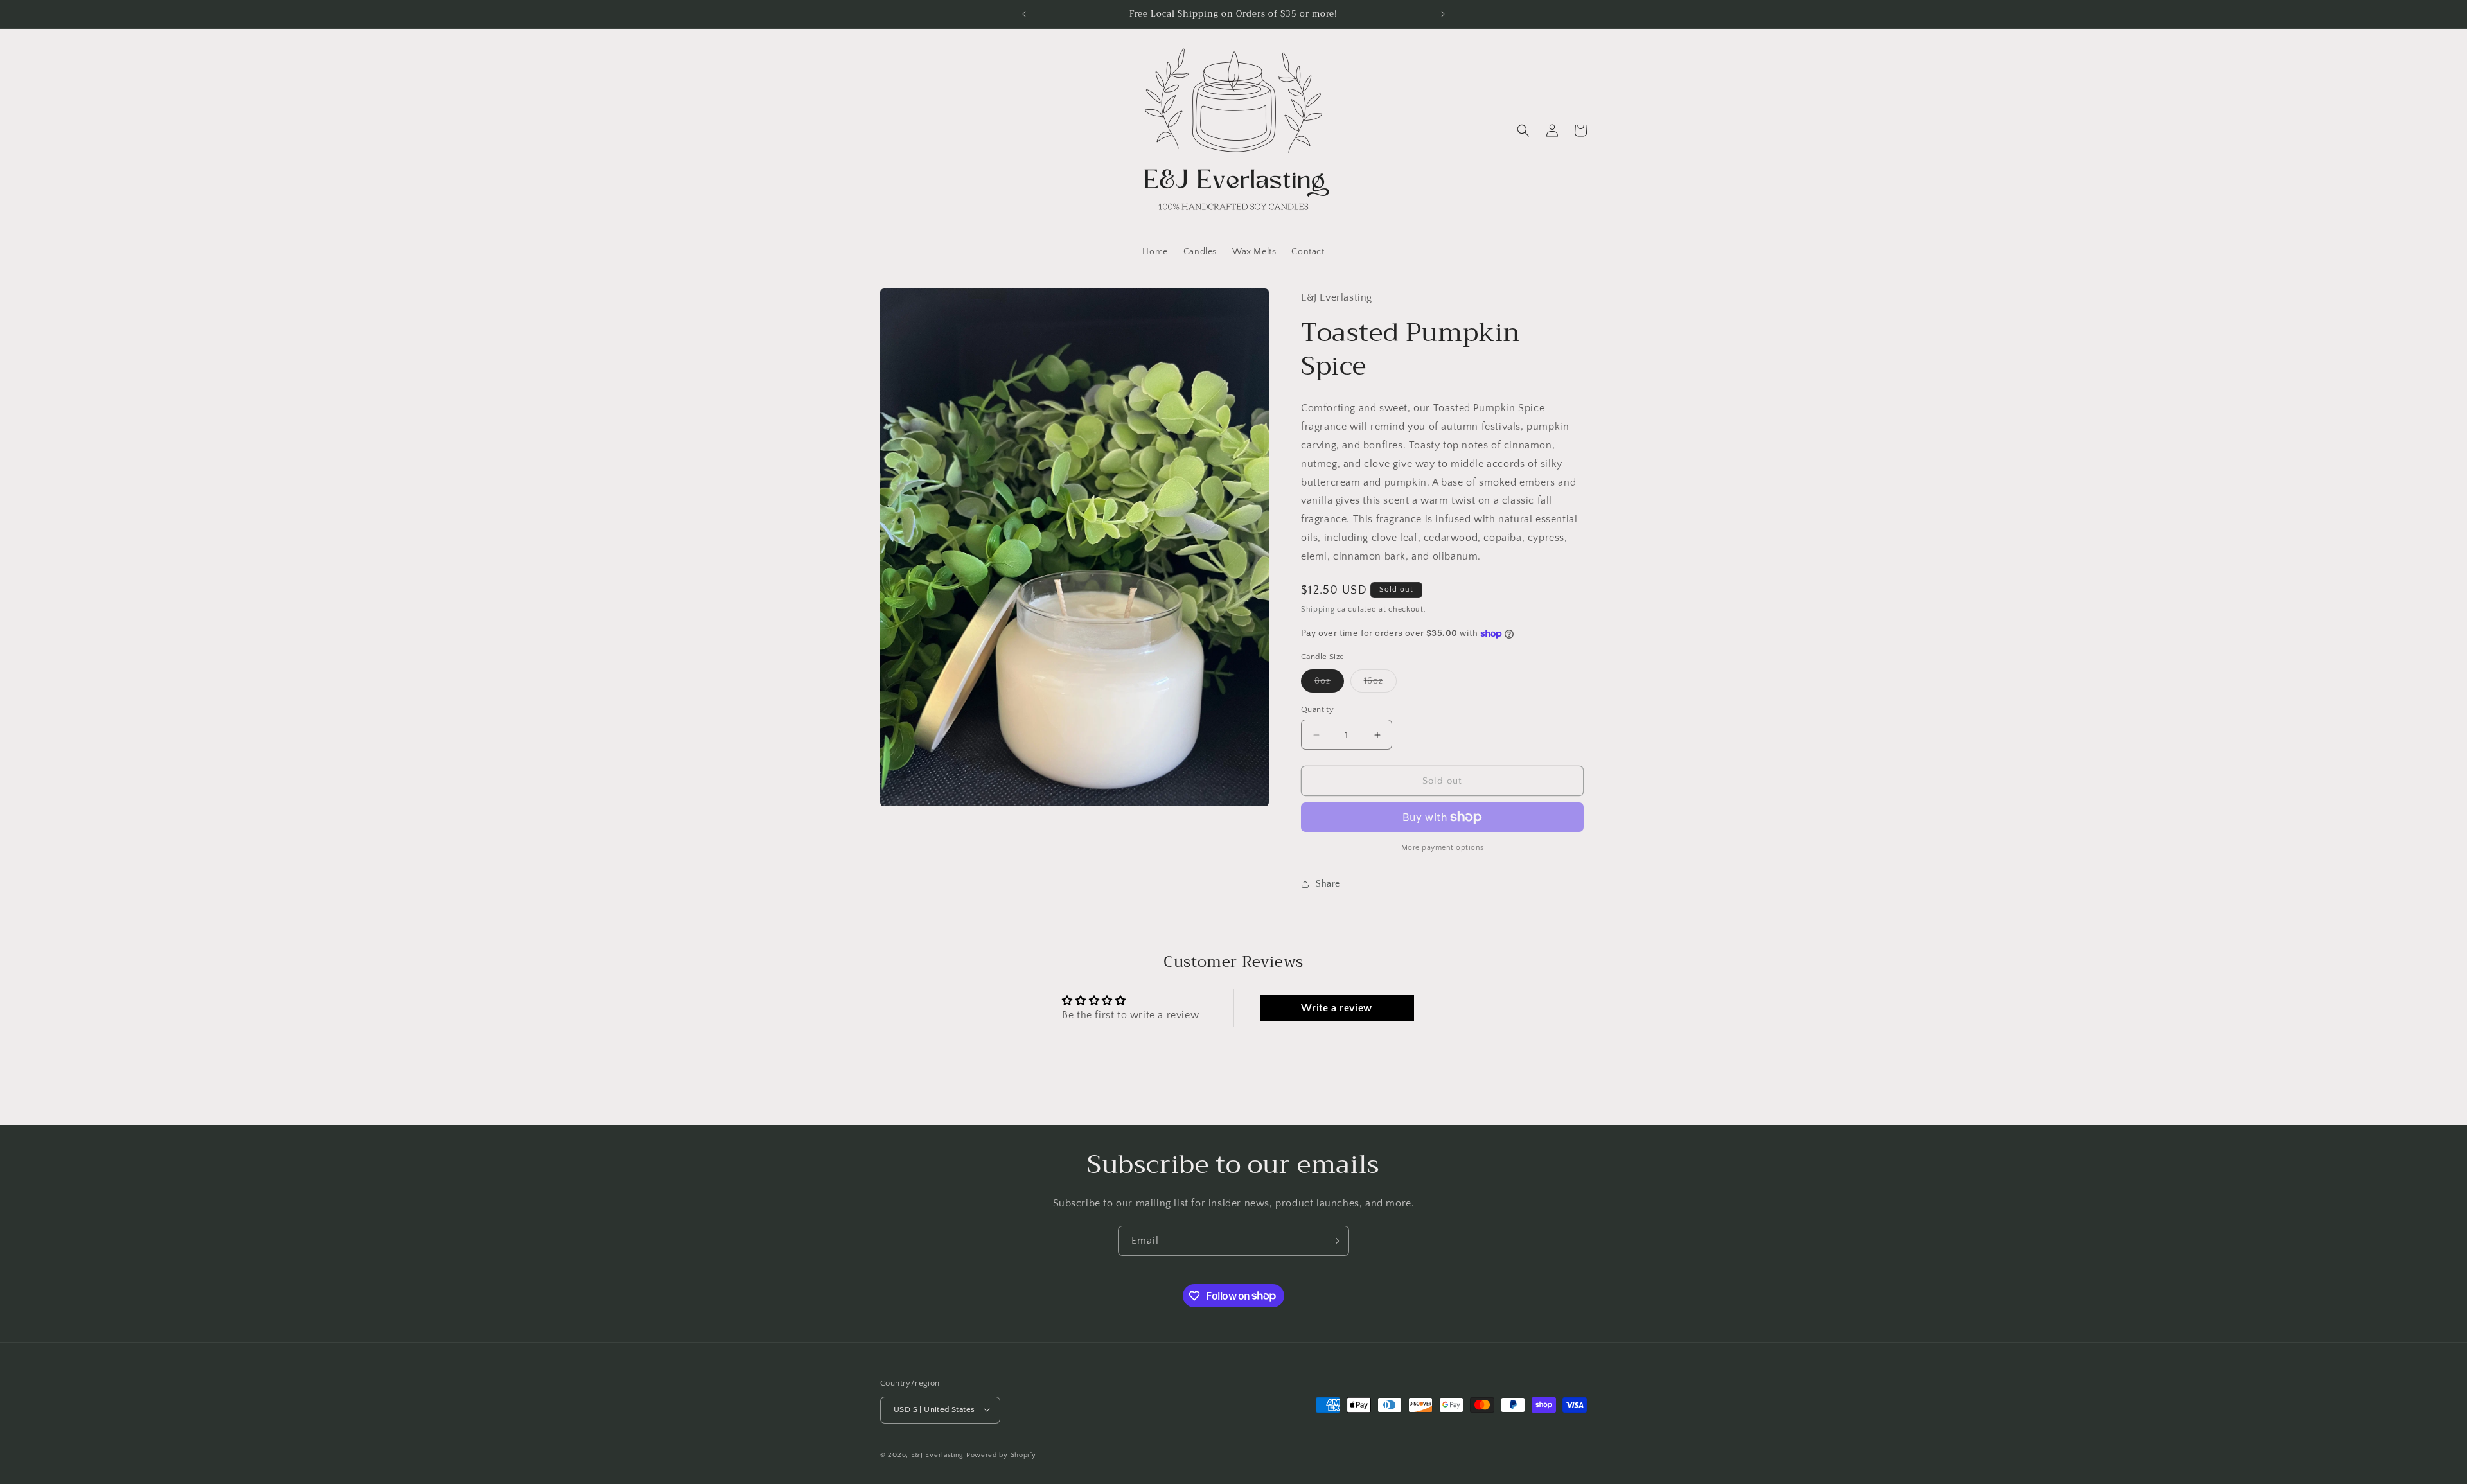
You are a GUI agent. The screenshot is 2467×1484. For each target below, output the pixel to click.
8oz (1329, 684)
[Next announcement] (1443, 14)
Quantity (1317, 709)
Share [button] (1328, 884)
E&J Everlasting (938, 1454)
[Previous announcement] (1024, 14)
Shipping (1318, 609)
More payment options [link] (1443, 848)
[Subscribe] (1334, 1241)
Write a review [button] (1336, 1008)
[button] (1523, 130)
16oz (1380, 684)
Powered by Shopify (1001, 1454)
